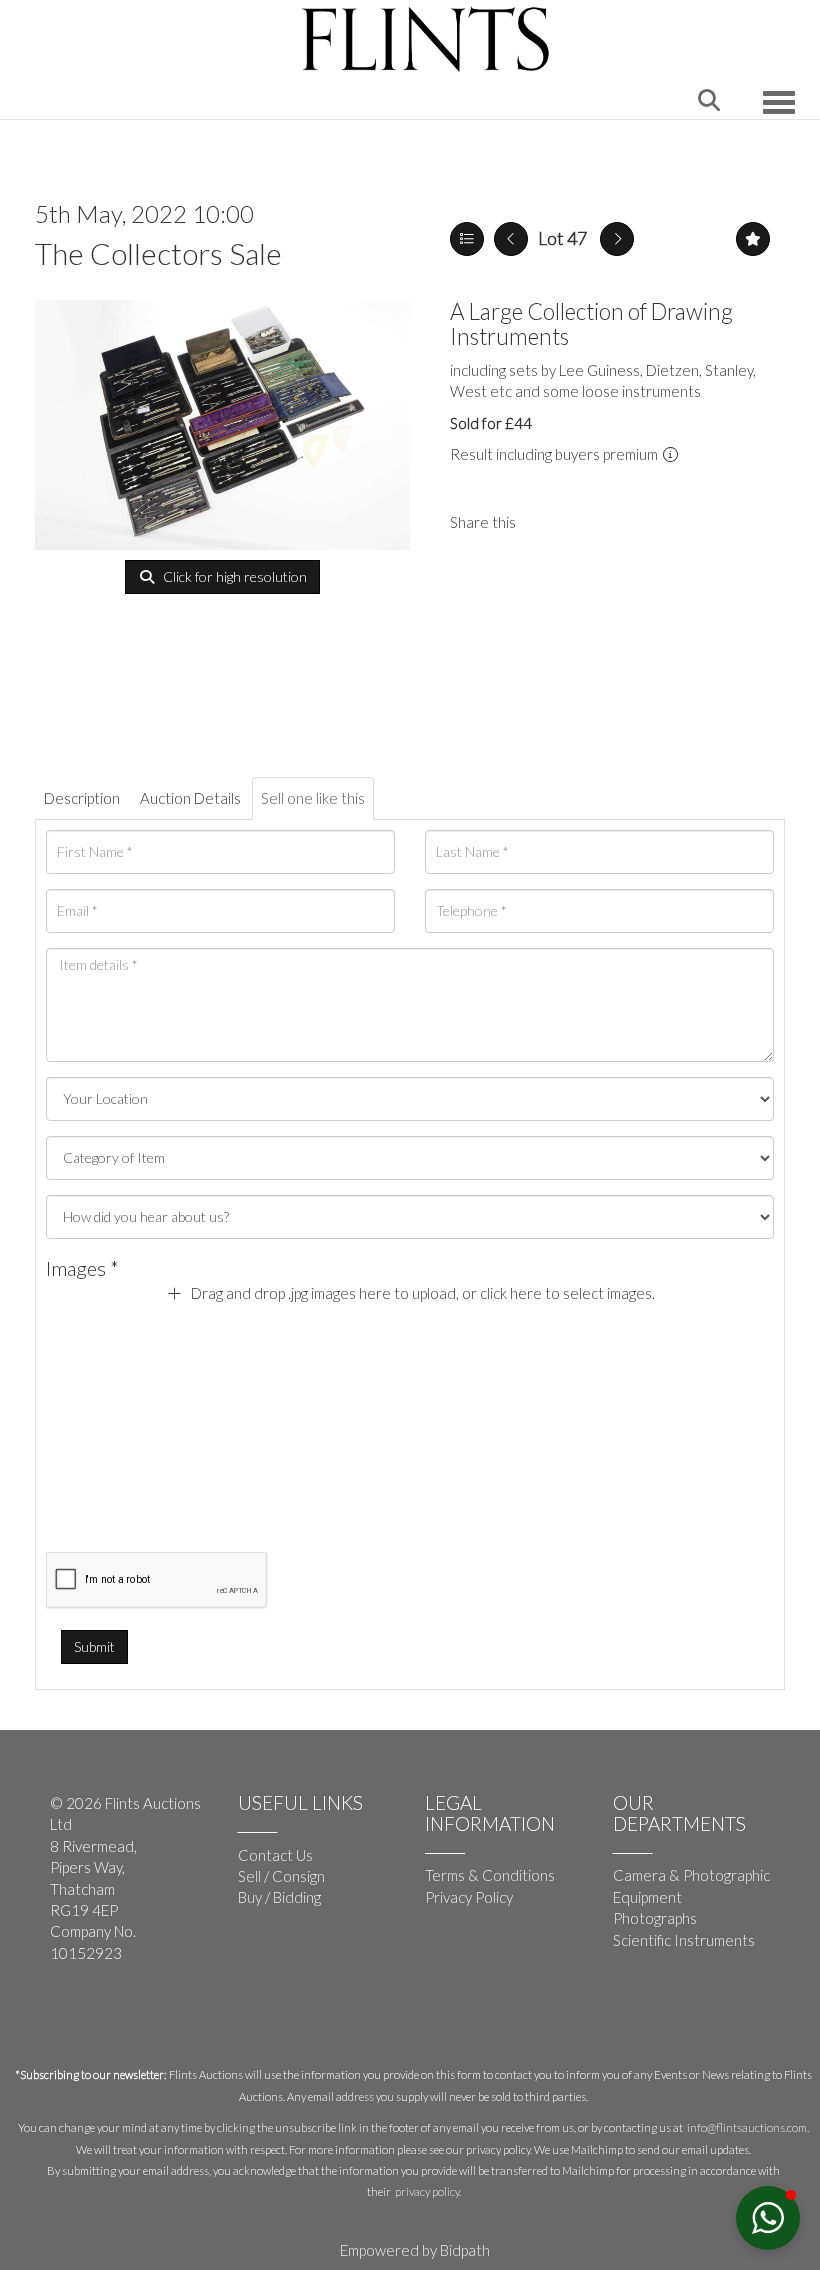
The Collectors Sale (158, 253)
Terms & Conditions (490, 1875)
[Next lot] (617, 239)
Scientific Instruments (684, 1940)
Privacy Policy (469, 1897)
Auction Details (190, 798)
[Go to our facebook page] (69, 2019)
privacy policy (427, 2191)
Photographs (655, 1918)
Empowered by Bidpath (415, 2250)
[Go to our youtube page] (110, 2019)
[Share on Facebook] (548, 522)
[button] (768, 2218)
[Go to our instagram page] (589, 522)
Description (82, 798)
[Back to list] (467, 239)
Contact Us (275, 1855)
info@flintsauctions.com (747, 2127)
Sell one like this (313, 798)
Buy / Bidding (279, 1897)
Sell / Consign (281, 1876)
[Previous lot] (511, 239)
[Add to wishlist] (753, 239)
